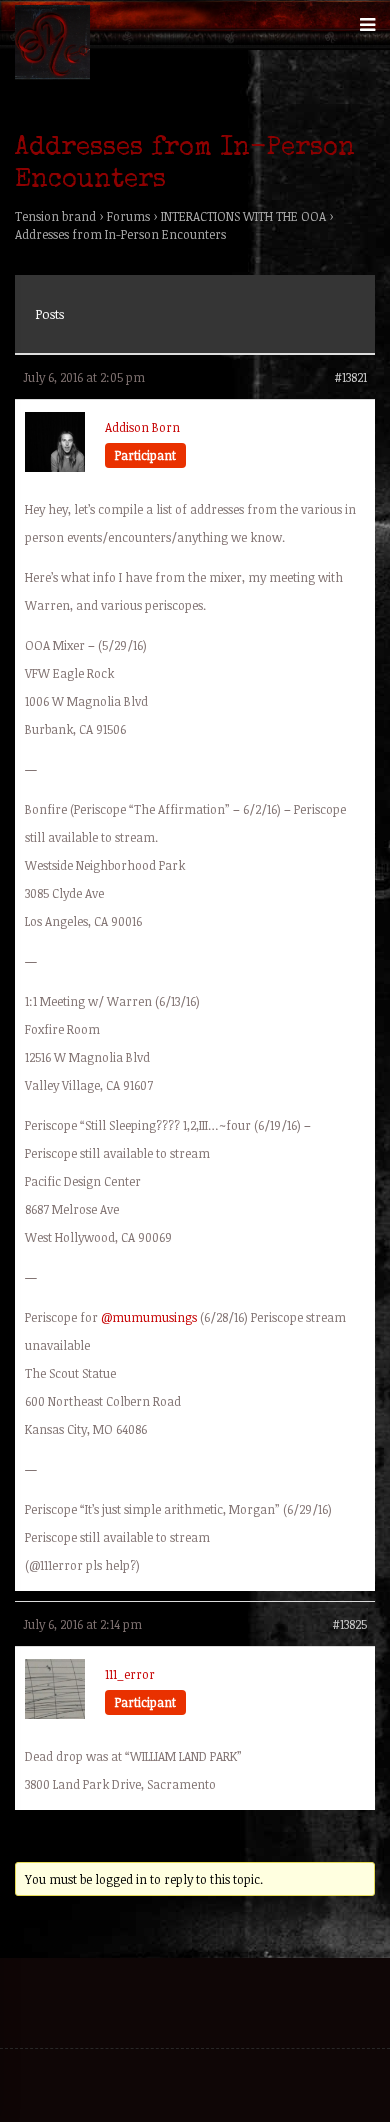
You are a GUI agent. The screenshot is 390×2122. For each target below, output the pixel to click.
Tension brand (55, 216)
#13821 (350, 377)
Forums (128, 216)
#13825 (349, 1624)
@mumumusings (149, 1317)
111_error (130, 1674)
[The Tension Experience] (52, 75)
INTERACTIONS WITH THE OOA (243, 216)
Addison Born (142, 427)
